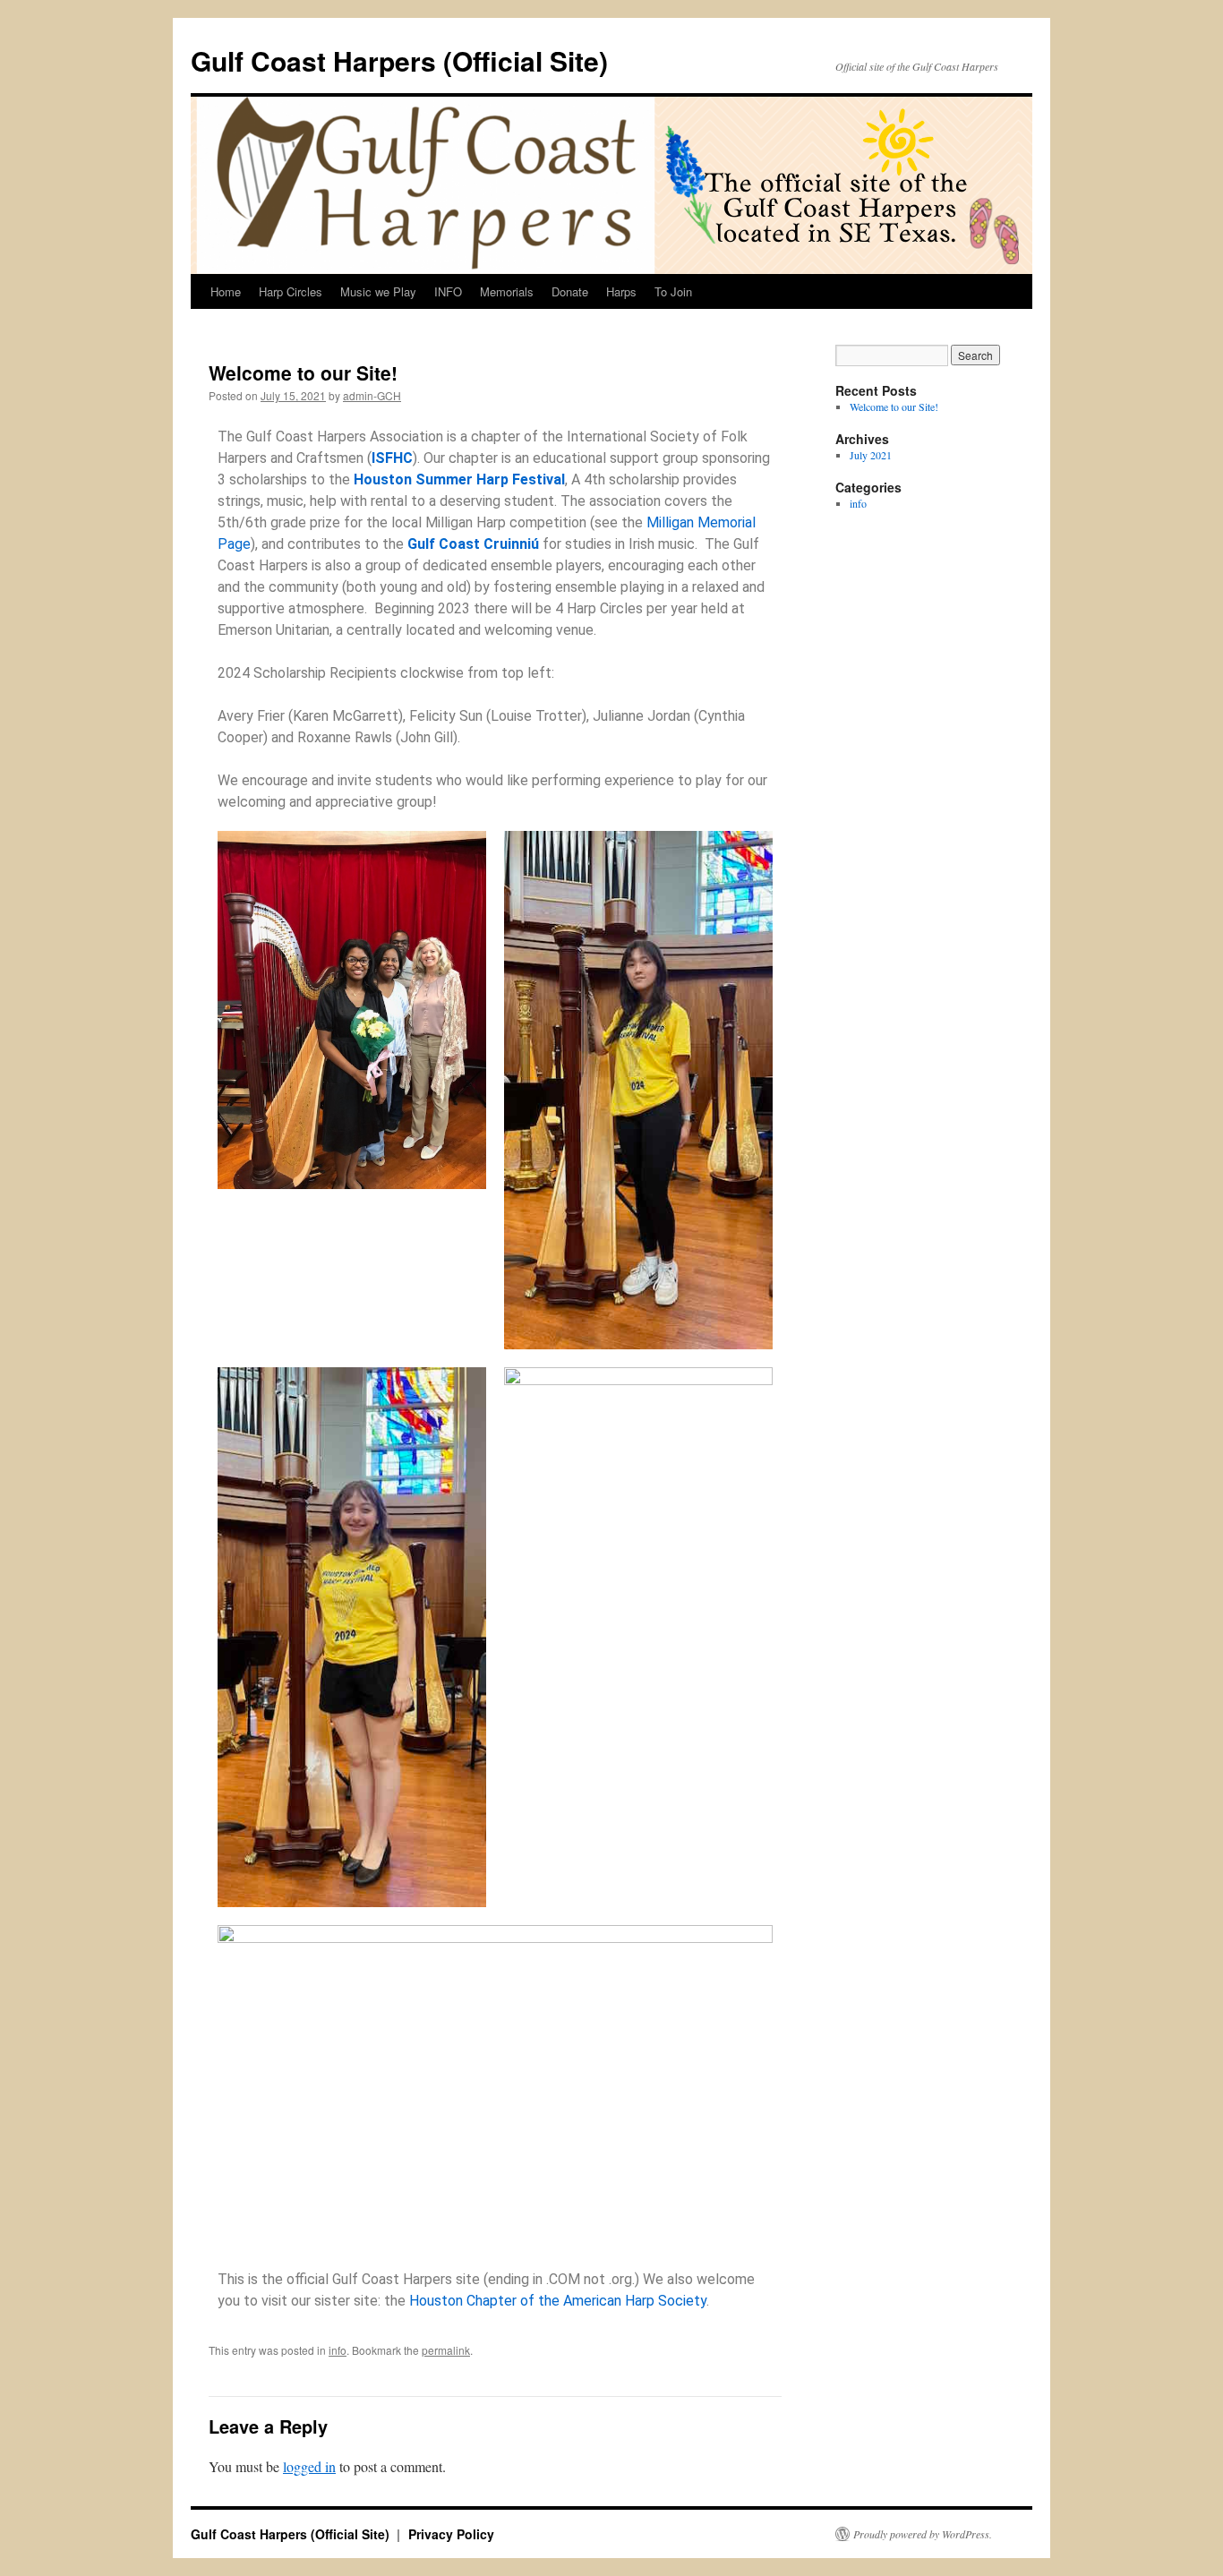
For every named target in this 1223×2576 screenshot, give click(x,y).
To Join (673, 291)
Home (226, 291)
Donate (570, 291)
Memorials (507, 291)
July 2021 (871, 455)
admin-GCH (372, 395)
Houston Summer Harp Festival (459, 479)
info (338, 2350)
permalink (446, 2350)
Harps (621, 291)
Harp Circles (291, 291)
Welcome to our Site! (894, 407)
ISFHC (392, 458)
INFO (448, 291)
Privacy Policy (451, 2534)
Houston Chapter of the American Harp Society (558, 2301)
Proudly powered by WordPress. (923, 2534)
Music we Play (378, 291)
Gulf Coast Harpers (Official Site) (399, 60)
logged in (309, 2466)
